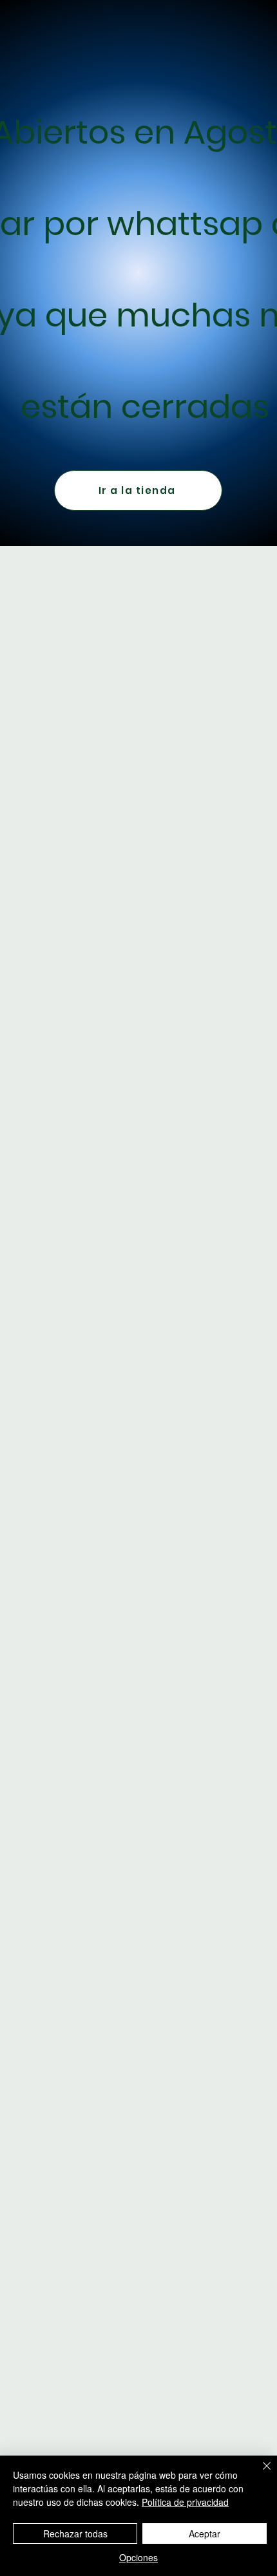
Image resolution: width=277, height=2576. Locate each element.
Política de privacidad (185, 2502)
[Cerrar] (259, 2474)
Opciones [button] (138, 2557)
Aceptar (205, 2533)
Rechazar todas (75, 2533)
